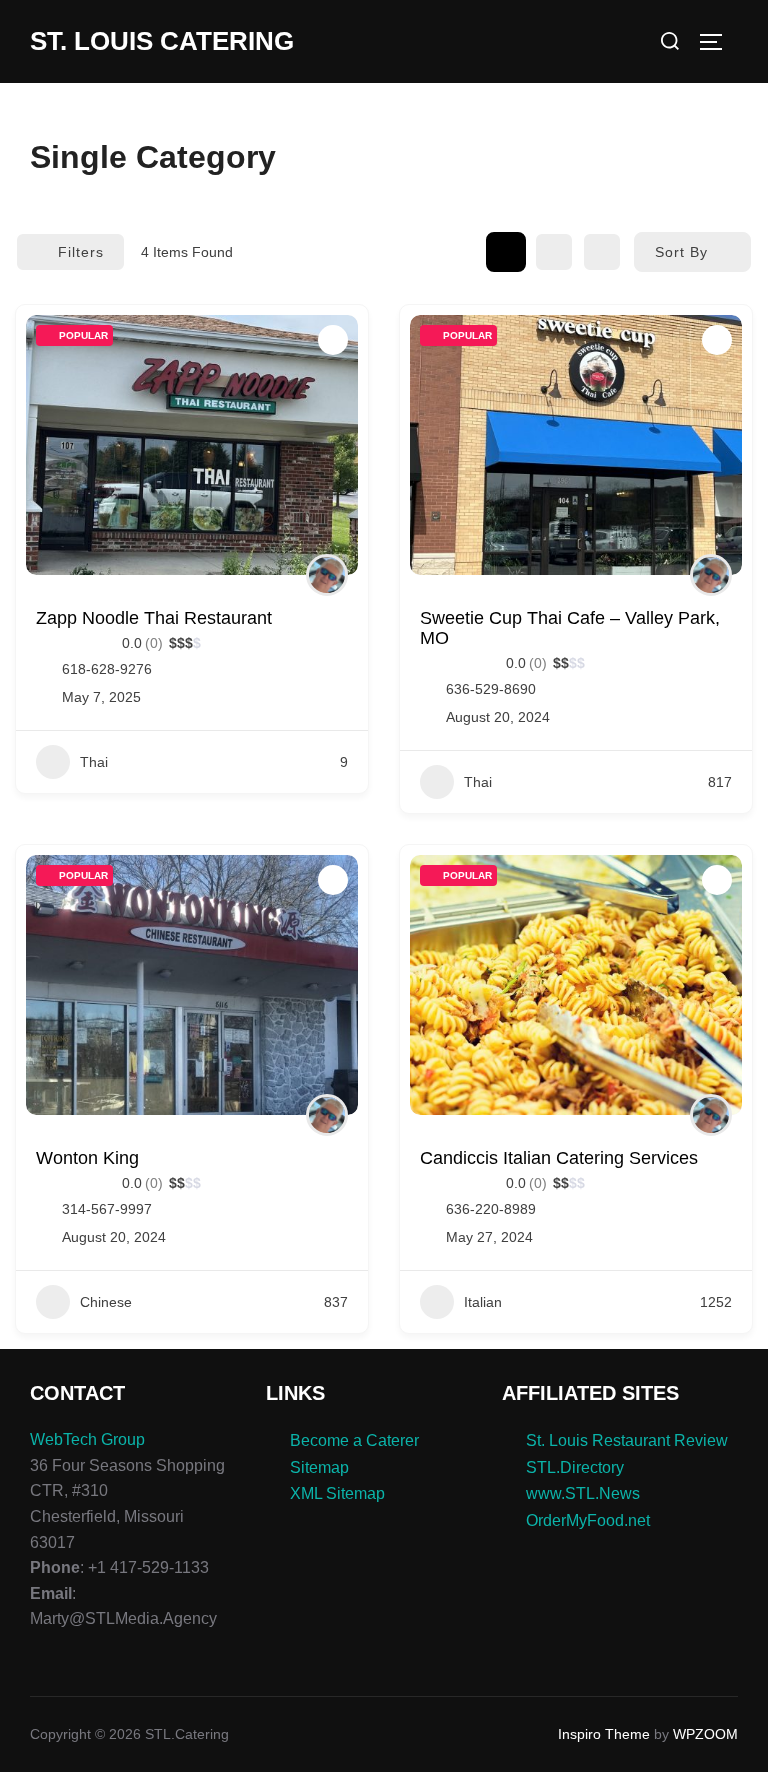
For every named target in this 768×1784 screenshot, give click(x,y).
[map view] (602, 252)
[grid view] (506, 252)
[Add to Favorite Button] (333, 340)
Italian (483, 1302)
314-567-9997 (107, 1209)
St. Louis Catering (162, 41)
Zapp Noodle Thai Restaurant (154, 618)
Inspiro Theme (604, 1734)
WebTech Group (87, 1439)
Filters (81, 252)
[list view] (554, 252)
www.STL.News (583, 1493)
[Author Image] (327, 575)
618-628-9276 (107, 669)
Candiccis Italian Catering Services (559, 1158)
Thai (94, 762)
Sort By (681, 252)
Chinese (106, 1302)
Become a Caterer (354, 1440)
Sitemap (319, 1467)
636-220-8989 (491, 1209)
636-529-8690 (491, 689)
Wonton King (87, 1158)
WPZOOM (705, 1734)
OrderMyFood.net (588, 1520)
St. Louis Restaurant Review (627, 1440)
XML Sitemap (337, 1493)
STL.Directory (575, 1467)
